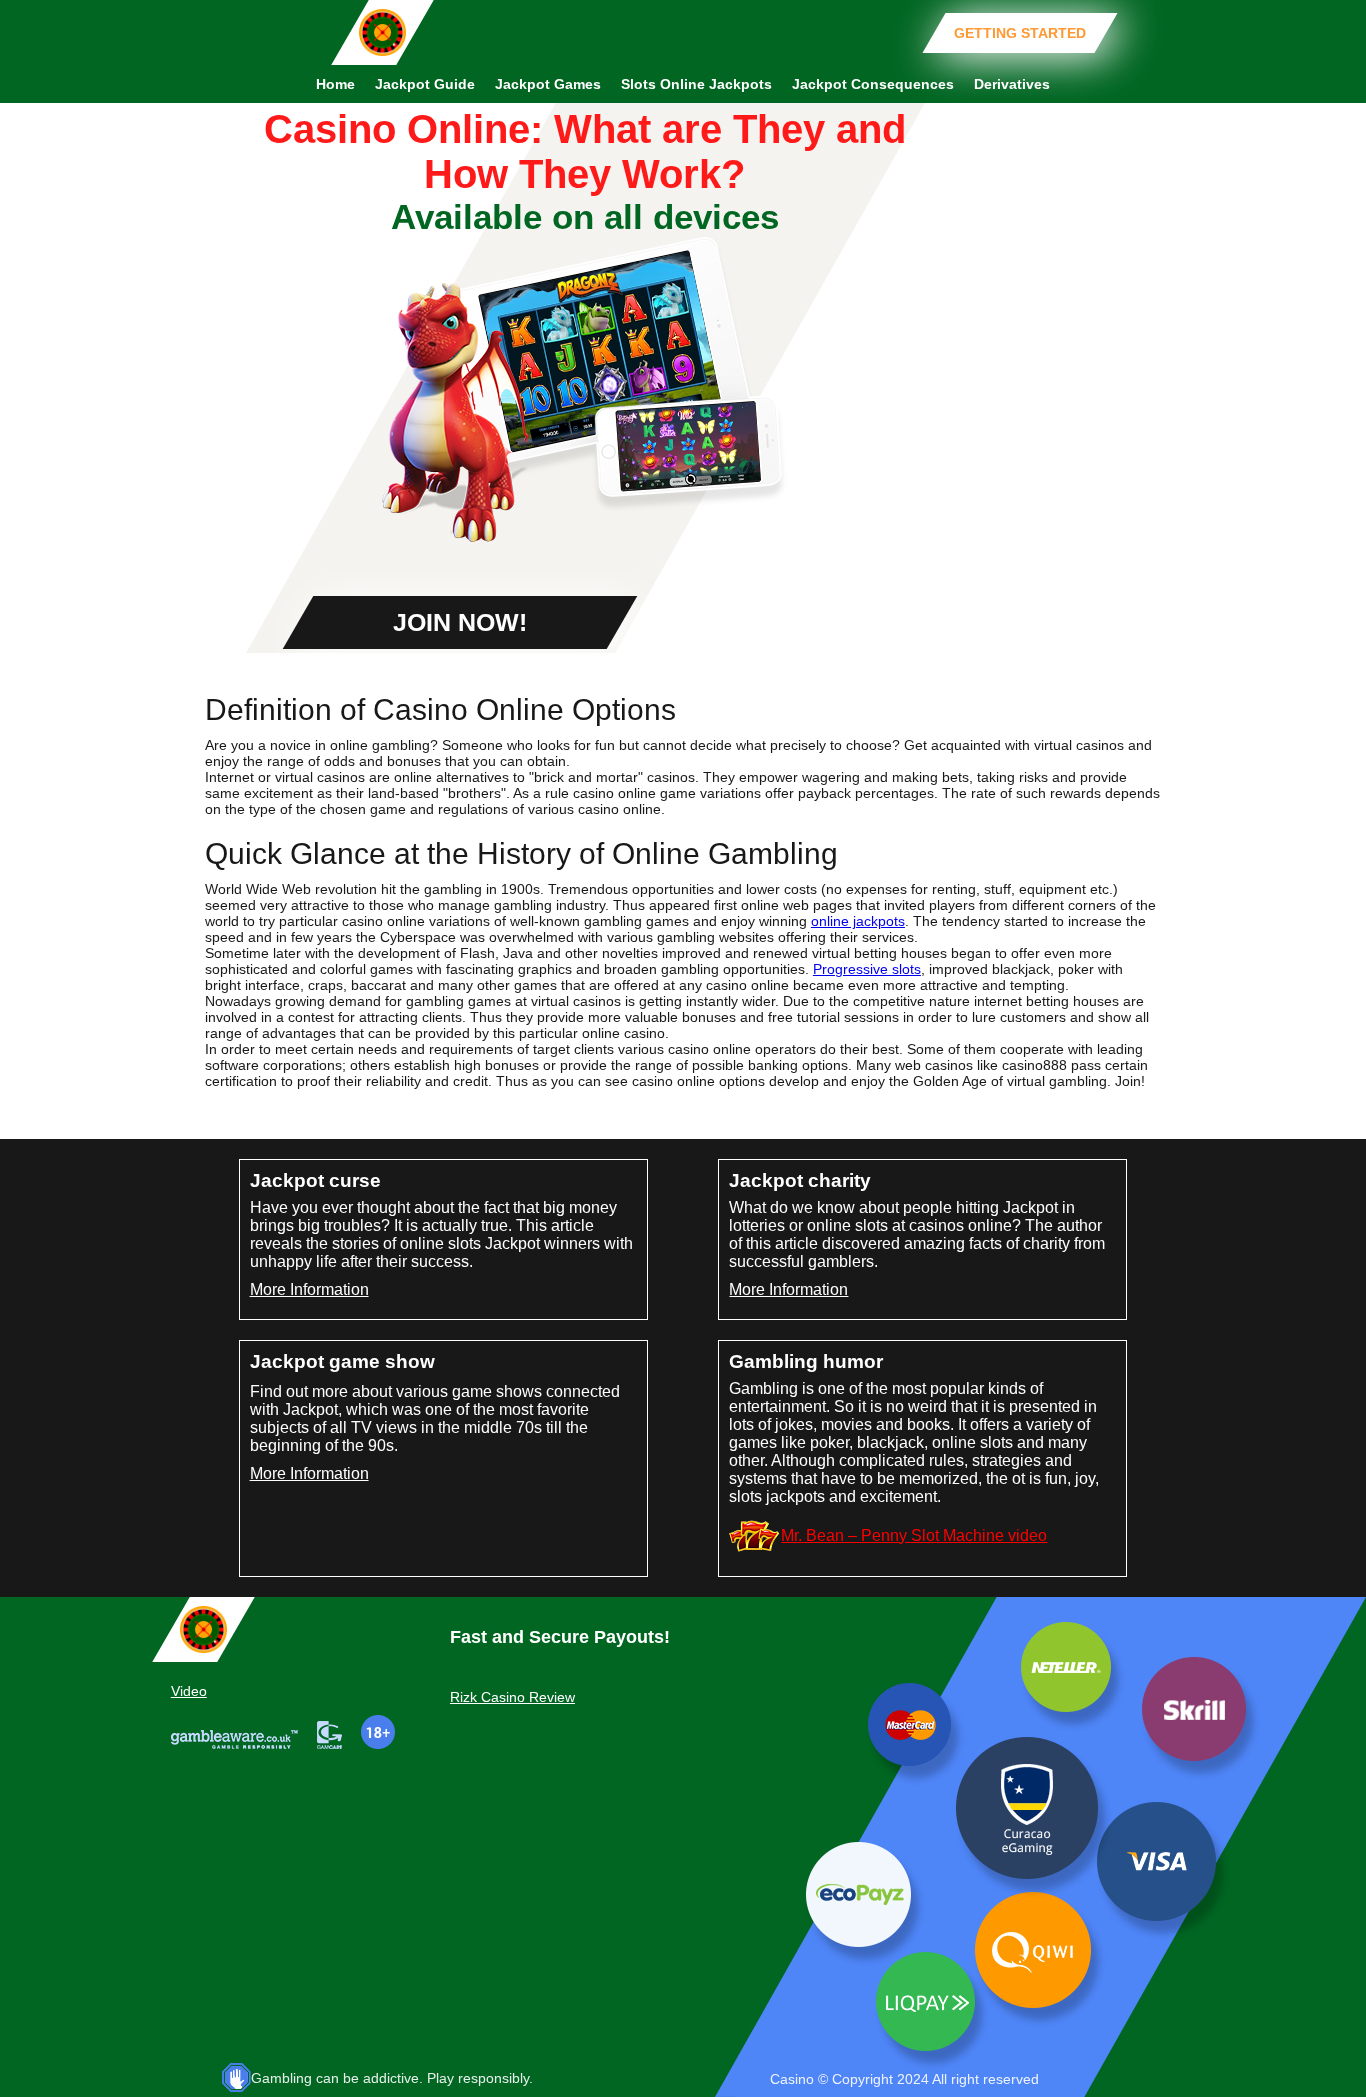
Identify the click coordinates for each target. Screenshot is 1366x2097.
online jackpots (858, 921)
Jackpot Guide (425, 84)
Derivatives (1012, 84)
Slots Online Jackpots (696, 84)
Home (335, 84)
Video (189, 1691)
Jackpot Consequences (873, 84)
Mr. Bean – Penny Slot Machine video (914, 1535)
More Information (309, 1289)
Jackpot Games (548, 84)
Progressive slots (867, 969)
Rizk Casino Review (512, 1697)
